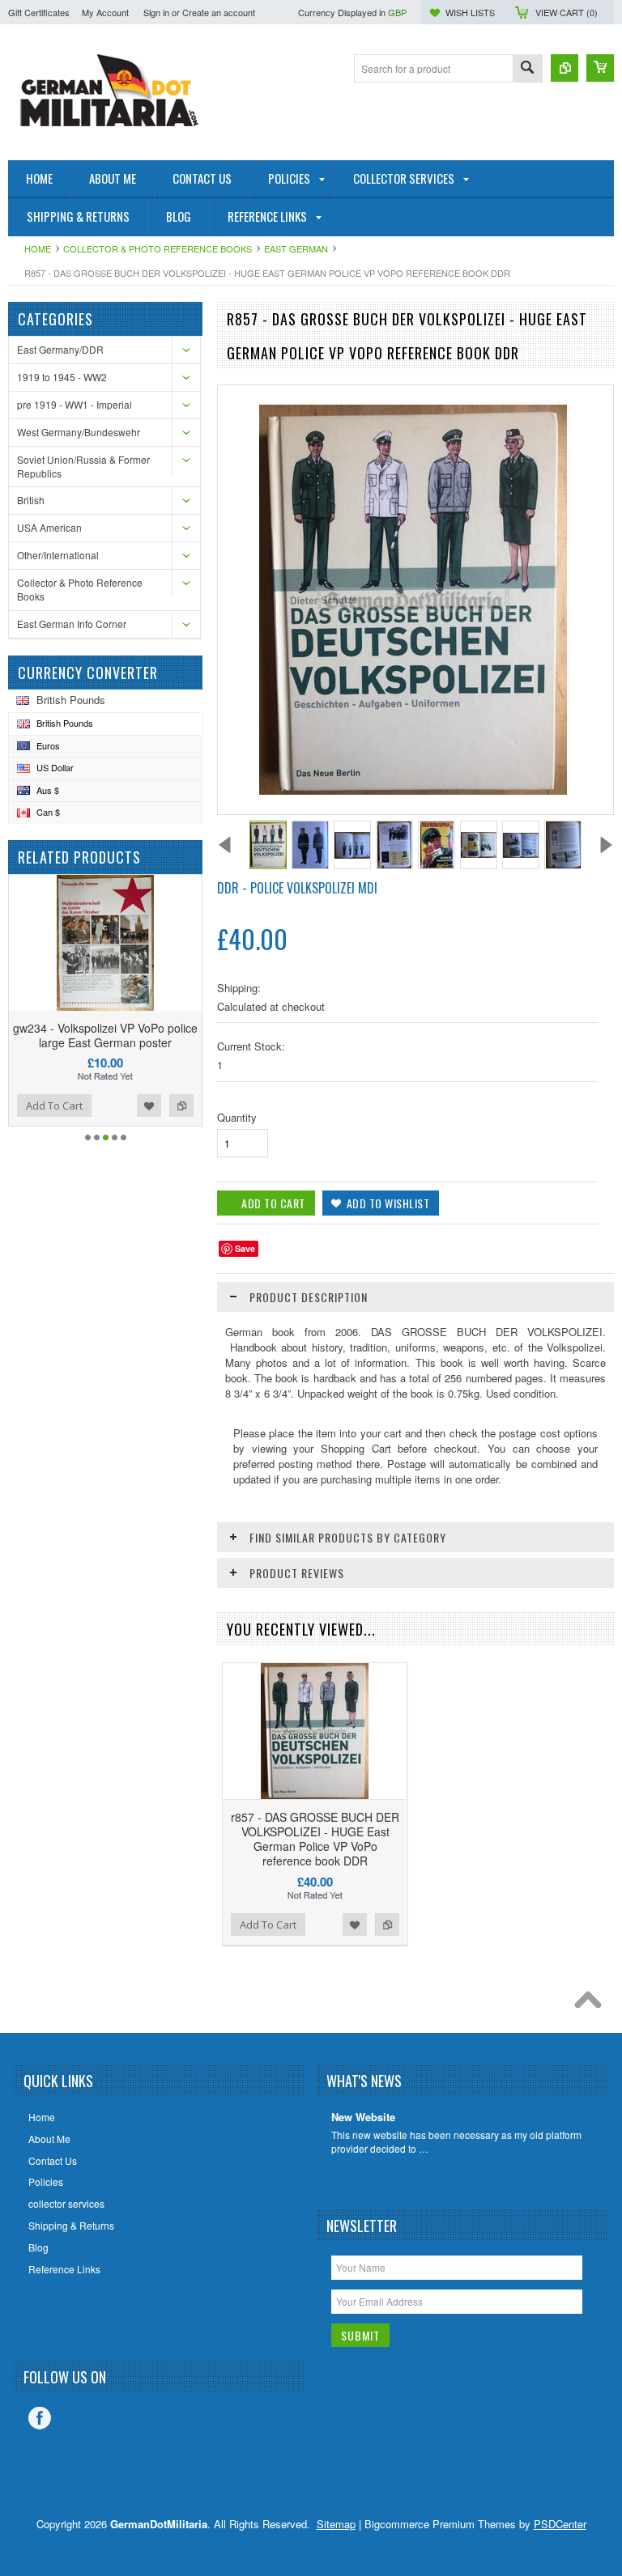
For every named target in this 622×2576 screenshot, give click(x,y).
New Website (363, 2118)
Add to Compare (181, 1106)
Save (245, 1248)
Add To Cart (54, 1106)
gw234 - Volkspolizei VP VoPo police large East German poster (105, 1035)
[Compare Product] (564, 68)
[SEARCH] (527, 69)
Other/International (58, 555)
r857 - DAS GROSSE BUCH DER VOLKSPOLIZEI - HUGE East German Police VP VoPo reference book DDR (315, 1839)
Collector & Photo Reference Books (158, 248)
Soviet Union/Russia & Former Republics (83, 466)
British (31, 500)
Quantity (237, 1117)
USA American (49, 527)
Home (38, 248)
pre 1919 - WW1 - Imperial (75, 404)
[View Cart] (600, 68)
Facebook (40, 2418)
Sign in (156, 12)
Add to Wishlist (149, 1106)
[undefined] (413, 790)
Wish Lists (470, 12)
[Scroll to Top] (592, 2004)
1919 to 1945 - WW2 (62, 377)
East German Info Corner (72, 624)
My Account (105, 12)
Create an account (219, 12)
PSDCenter (560, 2524)
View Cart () (567, 12)
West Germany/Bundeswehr (79, 432)
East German (296, 248)
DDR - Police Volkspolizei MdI (297, 888)
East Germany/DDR (60, 349)
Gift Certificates (39, 12)
